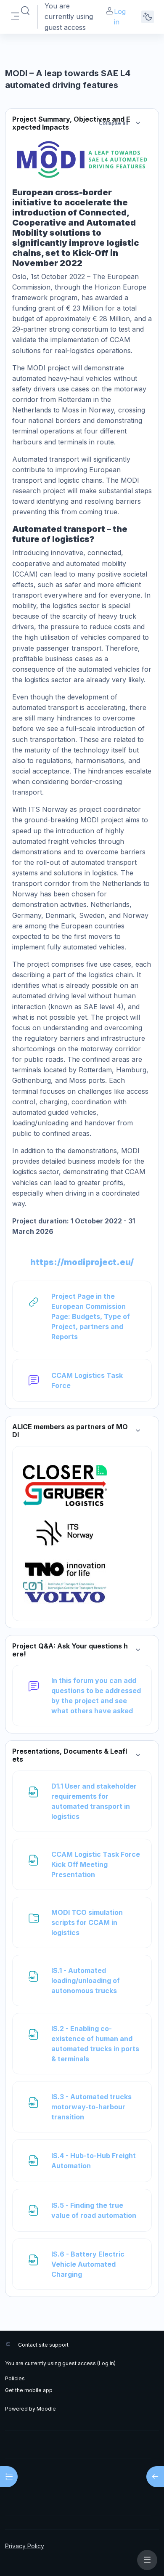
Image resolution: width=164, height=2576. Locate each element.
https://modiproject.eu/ (82, 1262)
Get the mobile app (29, 2390)
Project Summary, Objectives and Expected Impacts (71, 123)
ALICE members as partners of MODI (70, 1431)
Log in (120, 17)
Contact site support (43, 2345)
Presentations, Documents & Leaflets (70, 1755)
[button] (25, 11)
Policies (15, 2378)
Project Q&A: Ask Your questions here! (70, 1650)
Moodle (46, 2409)
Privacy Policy (25, 2546)
